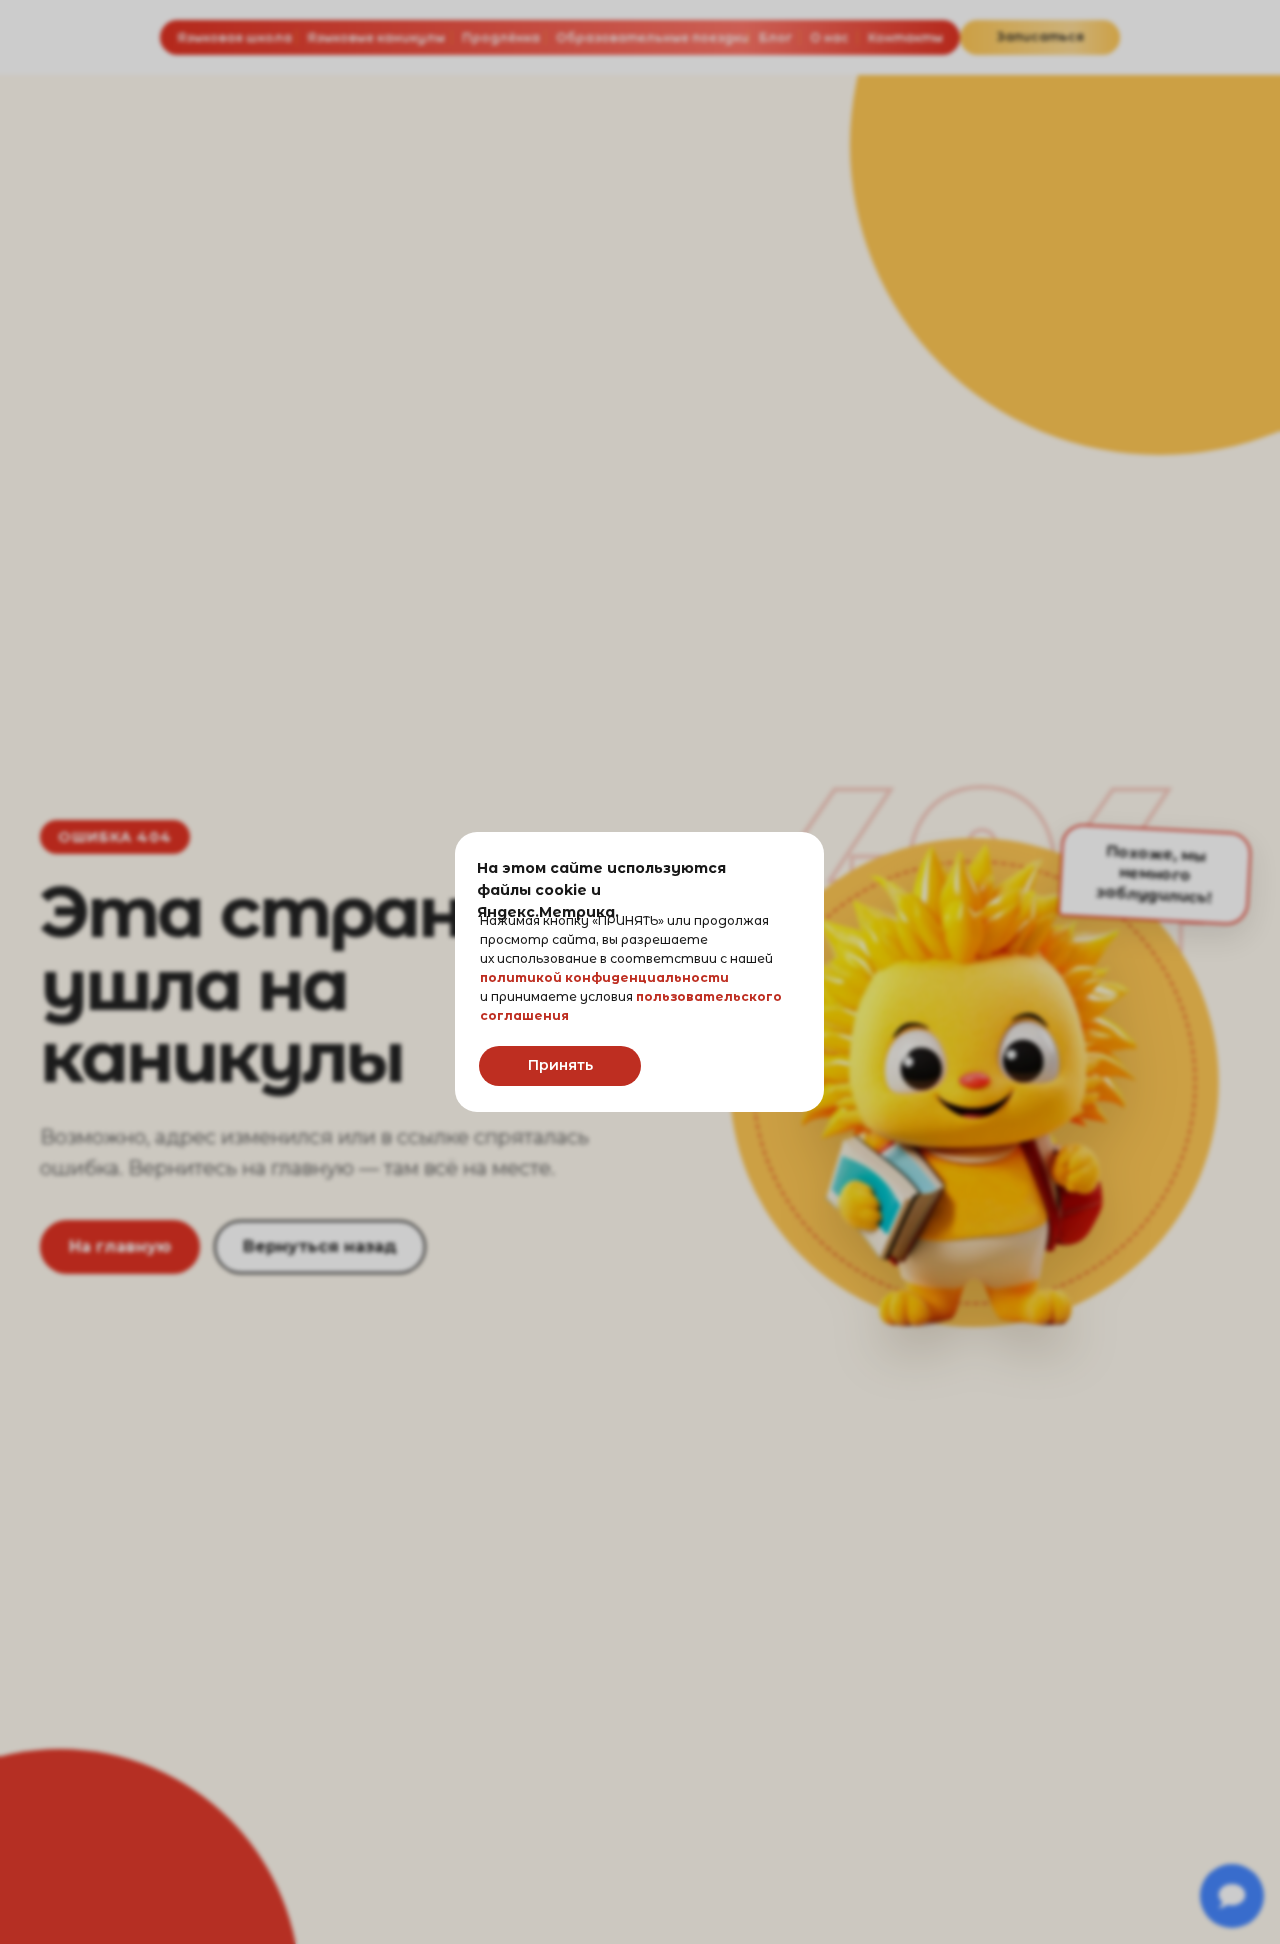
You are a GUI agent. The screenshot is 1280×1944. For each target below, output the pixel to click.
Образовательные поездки (652, 37)
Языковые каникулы (376, 37)
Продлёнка (501, 37)
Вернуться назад (320, 1246)
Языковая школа (234, 37)
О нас (829, 37)
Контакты (905, 37)
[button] (1040, 37)
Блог (775, 37)
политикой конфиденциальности (604, 977)
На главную (120, 1246)
